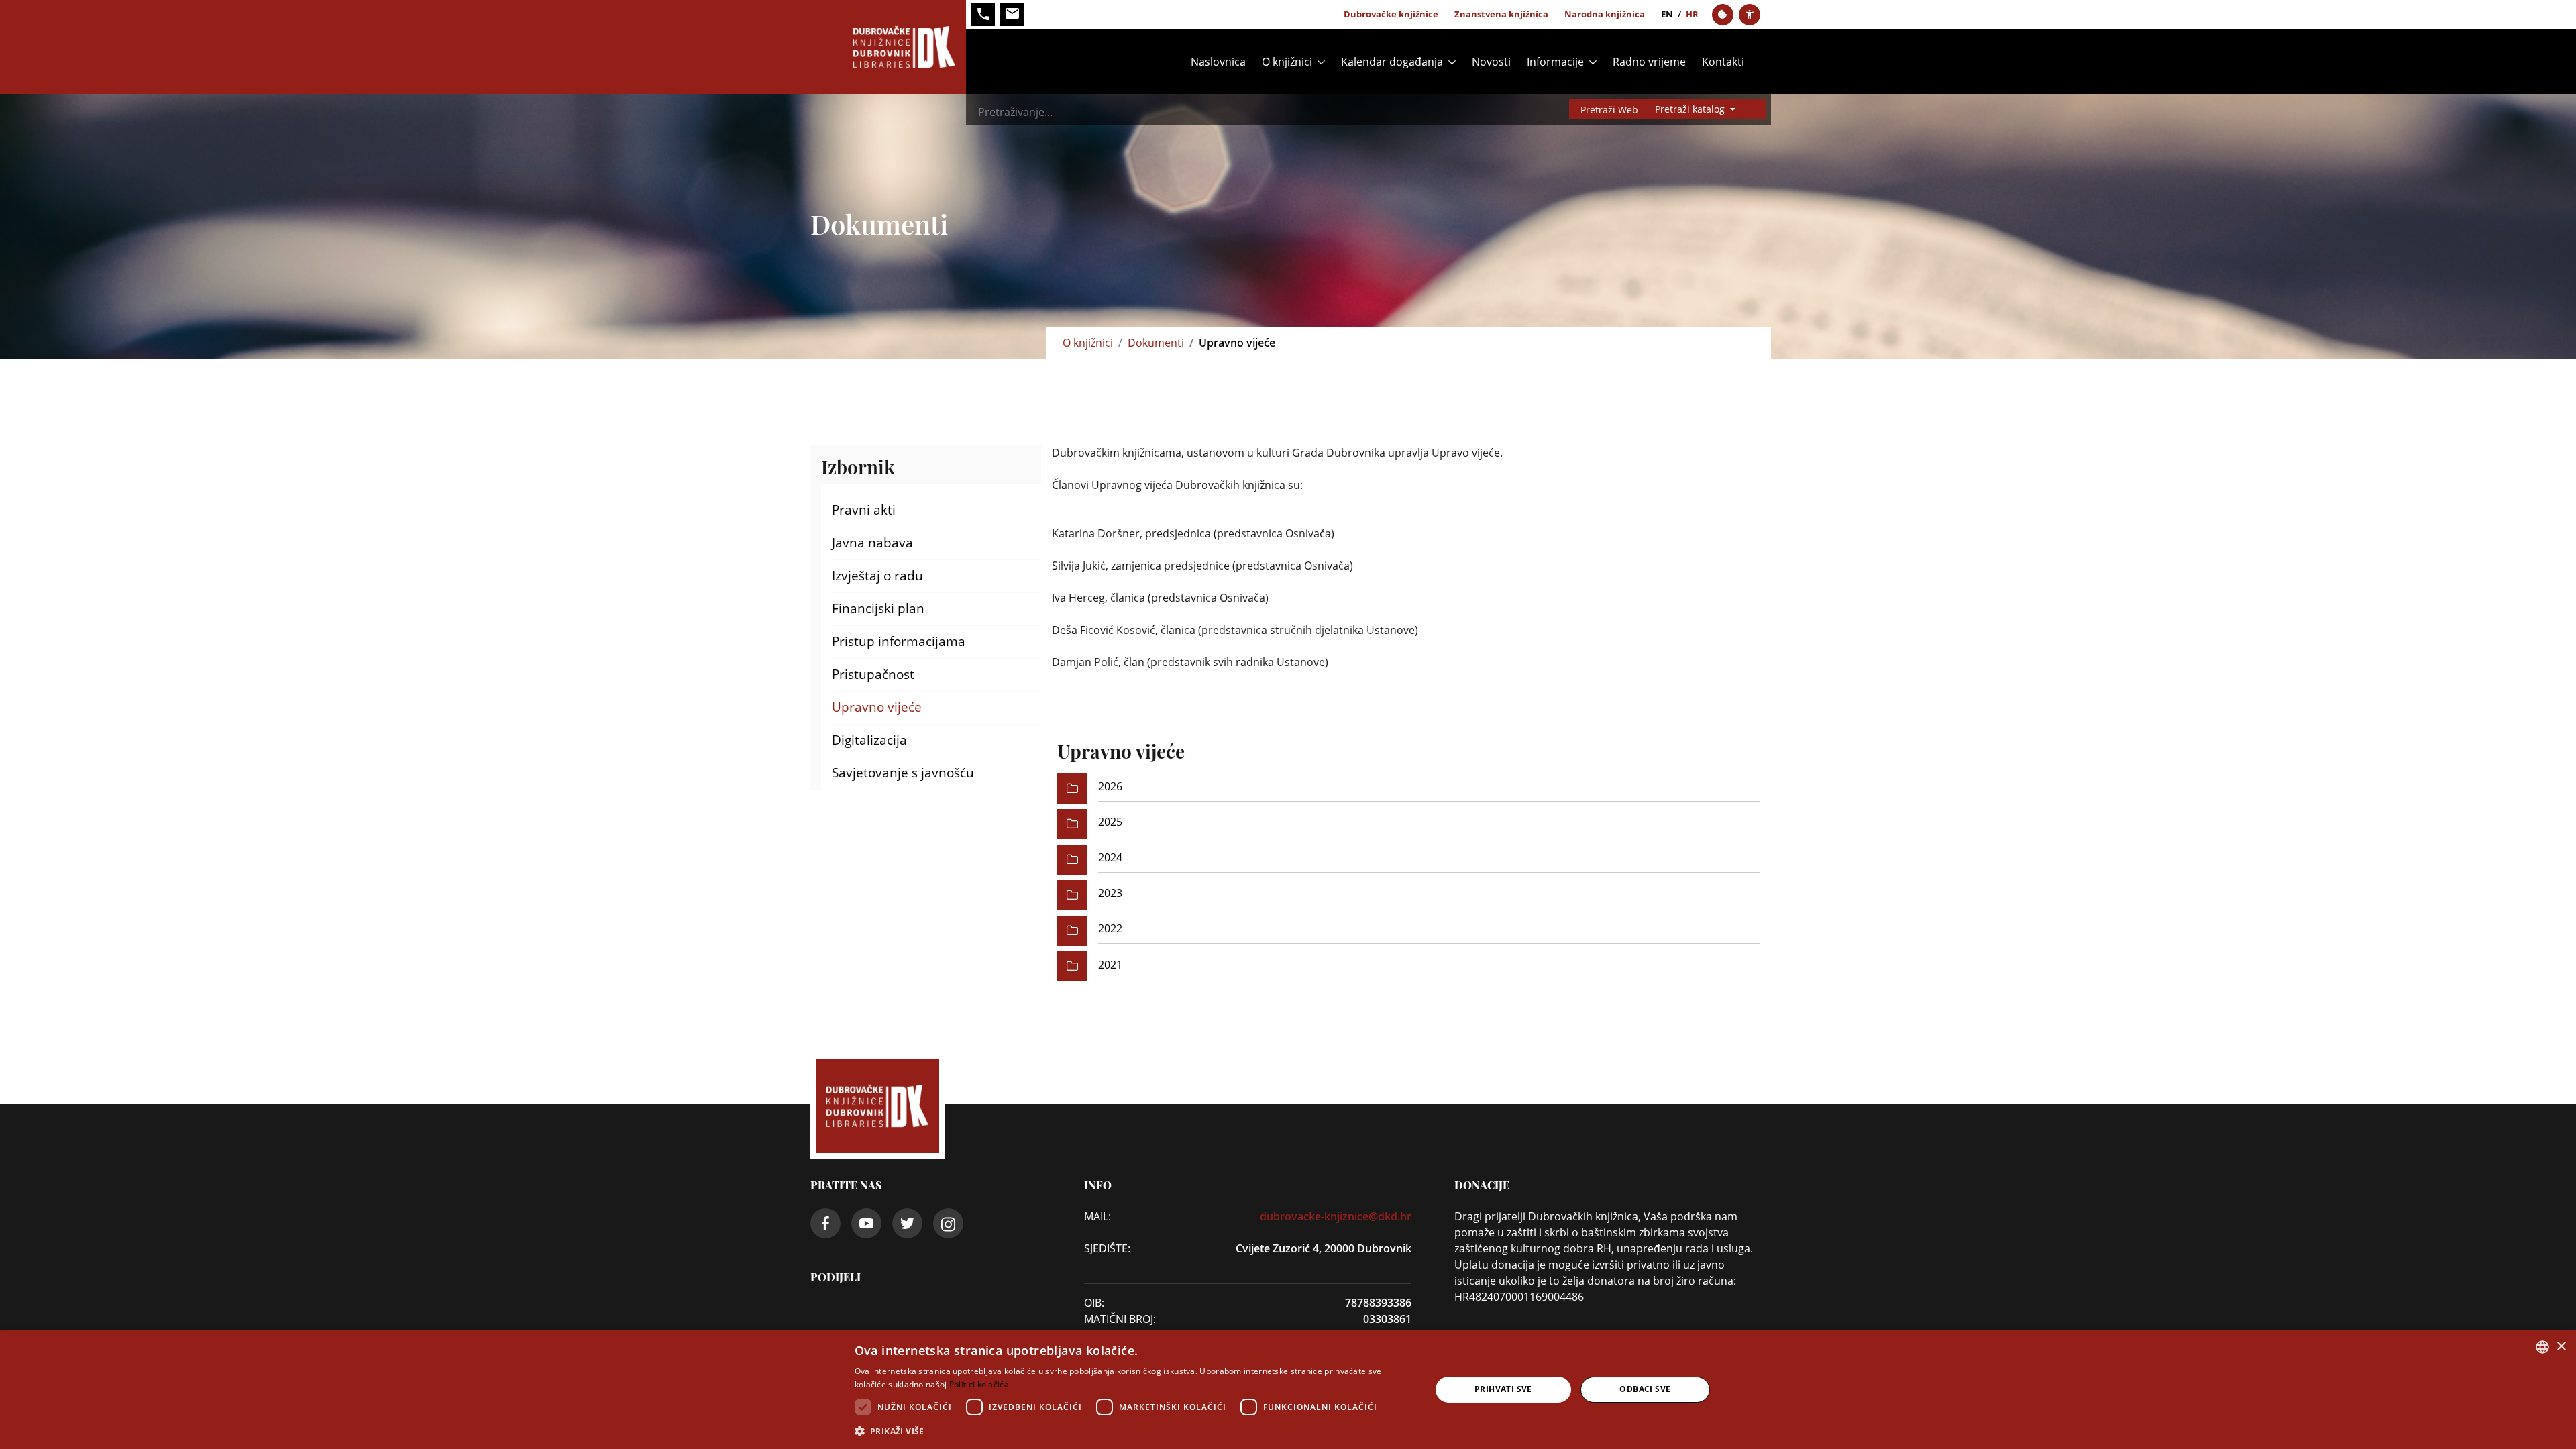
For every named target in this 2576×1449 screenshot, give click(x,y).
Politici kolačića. (980, 1384)
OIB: (1094, 1303)
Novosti (1491, 62)
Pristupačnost (873, 674)
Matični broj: (1120, 1319)
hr (1692, 14)
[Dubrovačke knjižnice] (888, 47)
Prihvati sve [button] (1503, 1389)
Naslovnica (1218, 62)
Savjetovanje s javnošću (903, 773)
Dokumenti (1156, 343)
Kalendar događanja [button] (1392, 62)
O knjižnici (1088, 343)
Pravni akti (864, 510)
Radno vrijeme (1649, 62)
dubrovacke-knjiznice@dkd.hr (1336, 1216)
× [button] (2561, 1347)
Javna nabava (872, 543)
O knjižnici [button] (1287, 62)
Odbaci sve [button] (1645, 1389)
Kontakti (1723, 62)
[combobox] (2542, 1347)
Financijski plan (878, 608)
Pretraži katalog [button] (1691, 109)
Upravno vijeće (877, 707)
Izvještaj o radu (877, 576)
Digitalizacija (869, 740)
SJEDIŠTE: (1107, 1248)
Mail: (1097, 1216)
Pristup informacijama (899, 641)
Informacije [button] (1555, 62)
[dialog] (1288, 1390)
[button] (1134, 1431)
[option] (1409, 789)
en (1667, 14)
